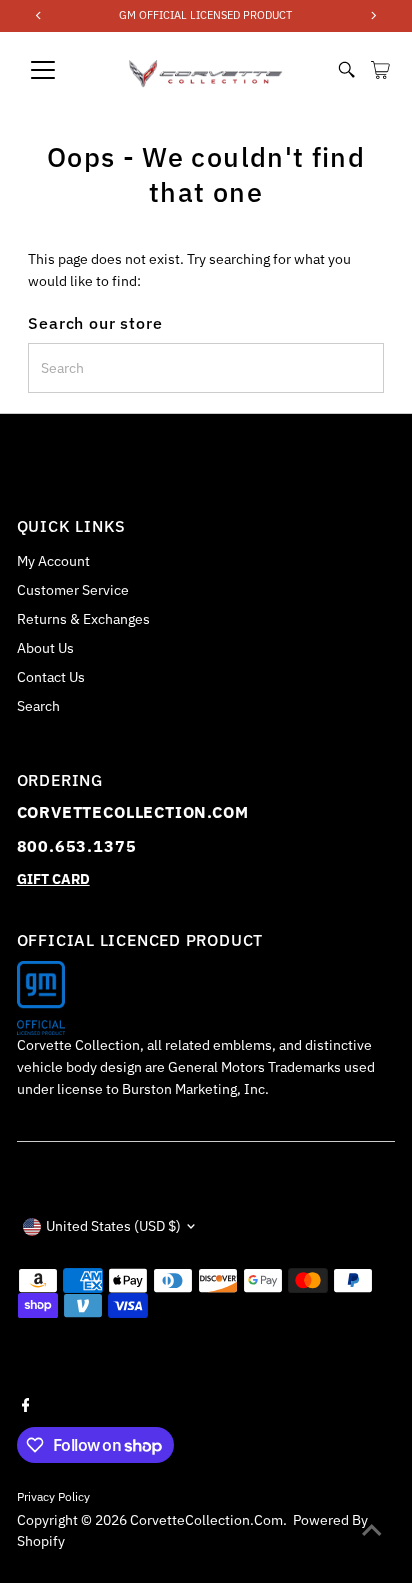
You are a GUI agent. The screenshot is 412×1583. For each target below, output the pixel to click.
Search (38, 706)
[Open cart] (380, 70)
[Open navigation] (62, 70)
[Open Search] (347, 70)
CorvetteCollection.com (206, 1520)
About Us (45, 648)
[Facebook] (26, 1403)
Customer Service (73, 590)
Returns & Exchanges (83, 619)
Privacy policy (53, 1496)
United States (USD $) (113, 1226)
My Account (53, 561)
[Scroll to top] (372, 1528)
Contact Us (51, 677)
